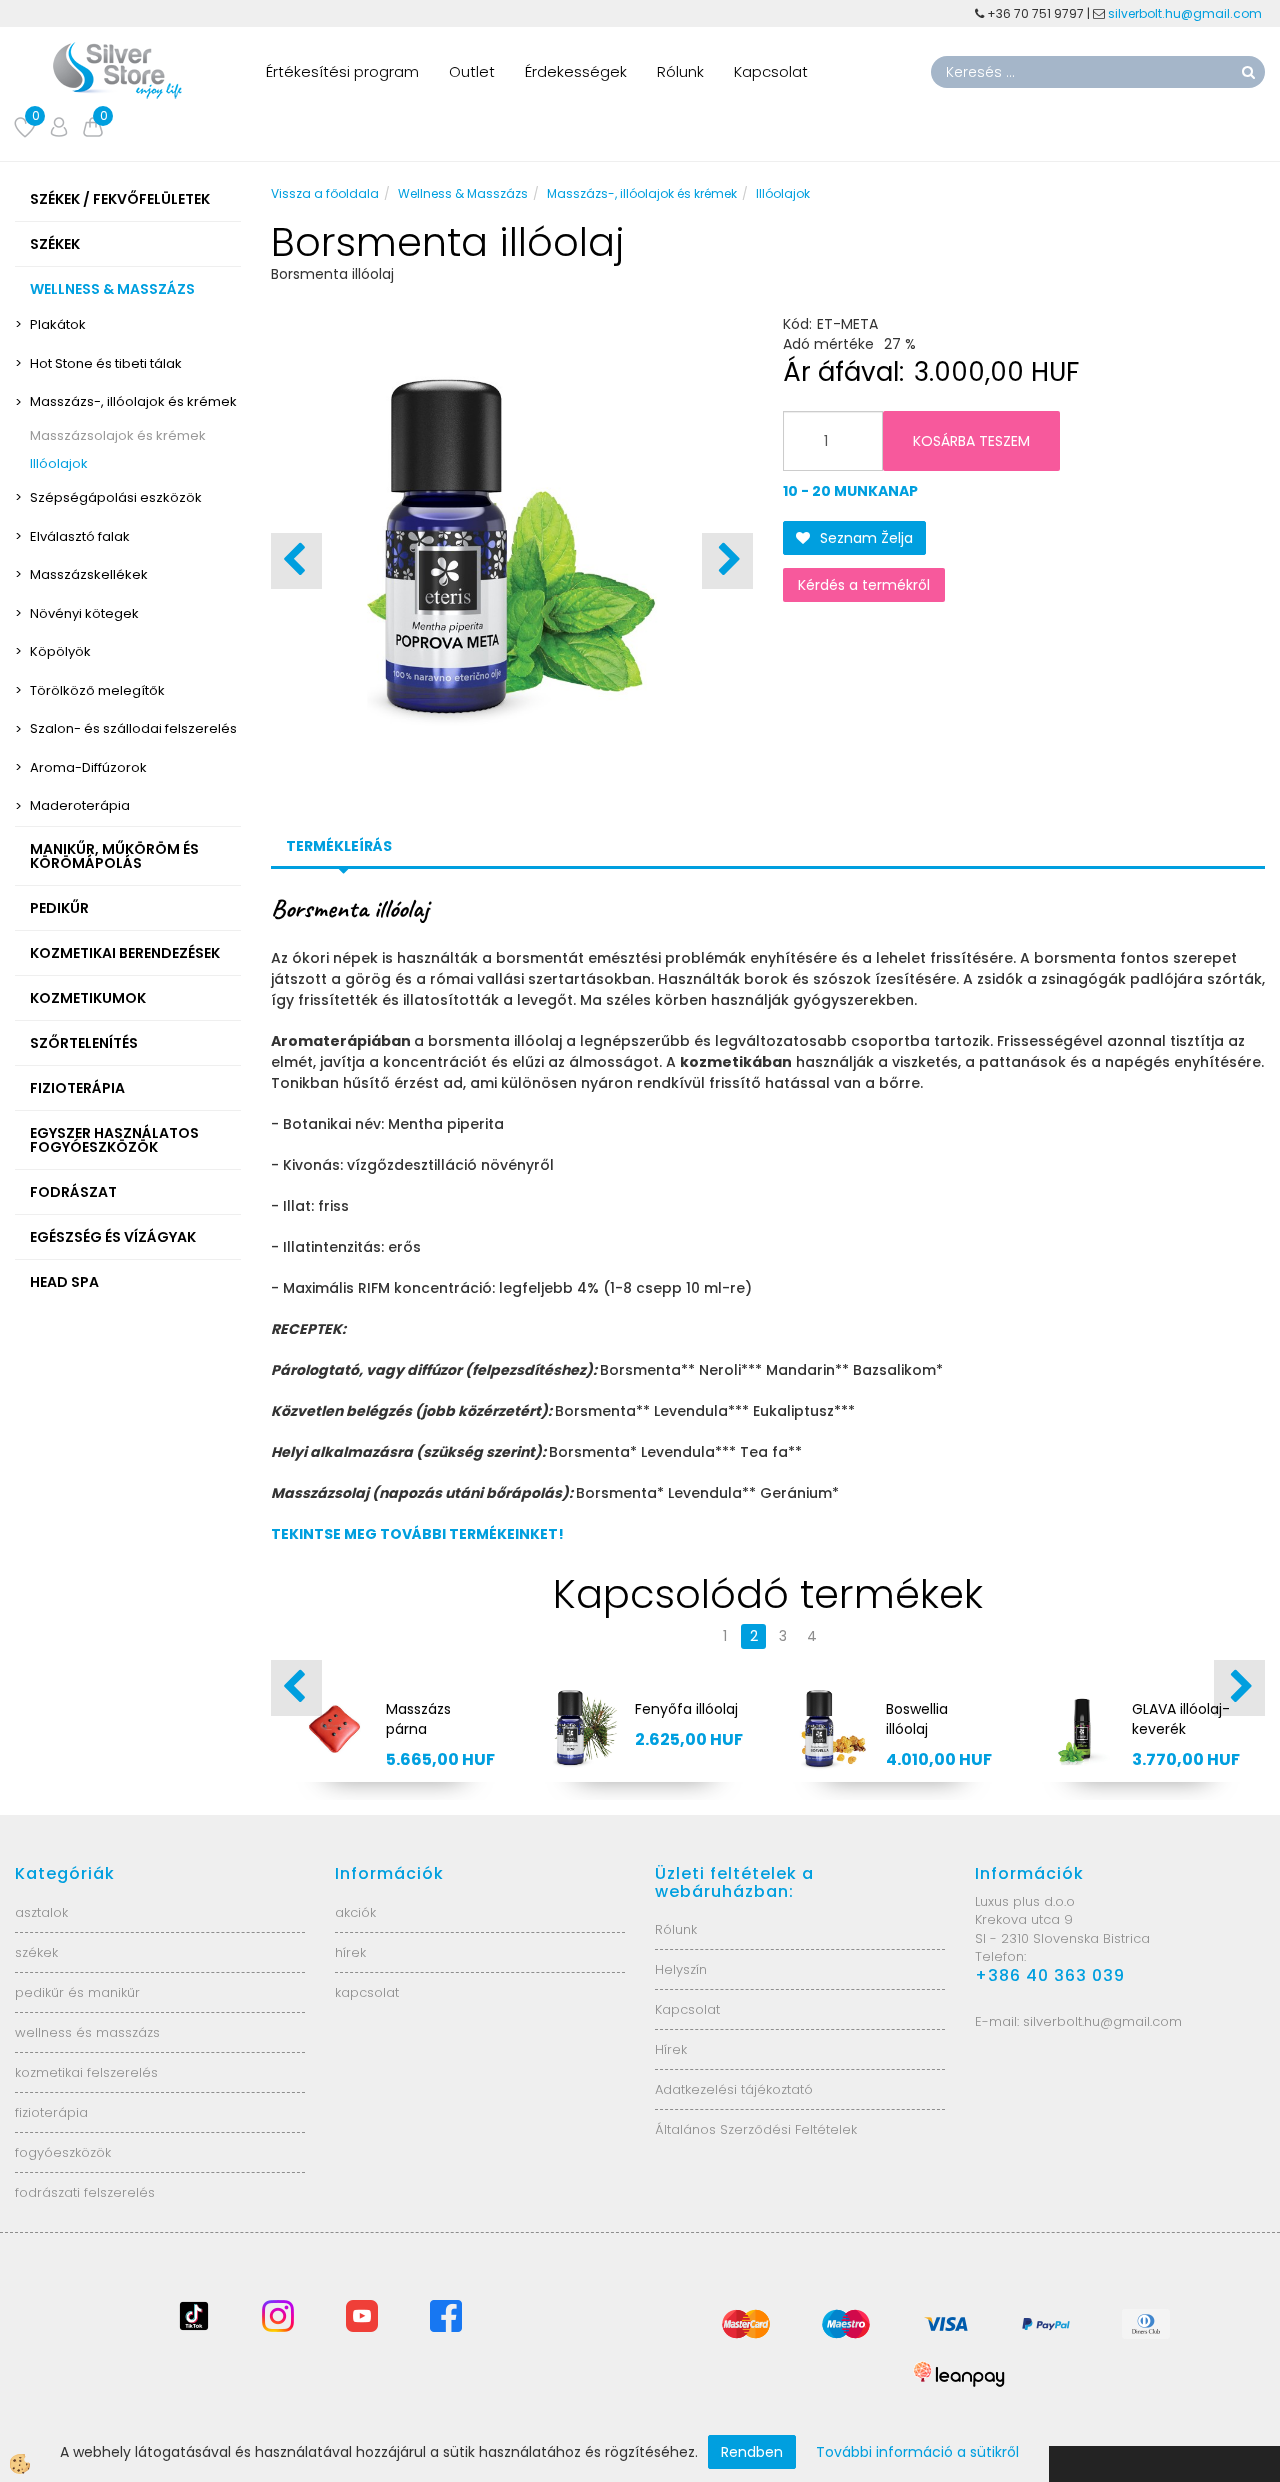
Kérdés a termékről (864, 585)
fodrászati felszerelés (85, 2192)
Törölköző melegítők (97, 690)
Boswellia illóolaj (917, 1719)
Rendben (752, 2452)
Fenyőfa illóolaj (686, 1709)
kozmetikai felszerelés (86, 2072)
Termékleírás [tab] (339, 846)
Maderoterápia (80, 805)
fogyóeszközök (63, 2152)
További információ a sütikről (917, 2452)
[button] (727, 561)
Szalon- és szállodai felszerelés (133, 728)
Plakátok (58, 324)
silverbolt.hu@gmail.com (1186, 13)
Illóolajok (59, 463)
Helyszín (681, 1969)
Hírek (671, 2049)
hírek (350, 1952)
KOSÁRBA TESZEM (971, 441)
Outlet (472, 71)
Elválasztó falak (80, 536)
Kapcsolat (771, 71)
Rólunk (680, 71)
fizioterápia (51, 2112)
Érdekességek (576, 71)
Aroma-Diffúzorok (88, 767)
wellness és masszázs (87, 2032)
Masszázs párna (418, 1719)
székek (36, 1952)
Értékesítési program (342, 71)
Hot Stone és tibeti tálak (106, 363)
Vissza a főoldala (325, 193)
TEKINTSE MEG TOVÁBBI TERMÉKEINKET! (417, 1534)
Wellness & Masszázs (463, 193)
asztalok (41, 1912)
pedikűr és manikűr (77, 1992)
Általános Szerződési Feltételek (756, 2129)
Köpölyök (60, 651)
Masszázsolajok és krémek (118, 435)
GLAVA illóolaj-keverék (1181, 1719)
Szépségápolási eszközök (116, 497)
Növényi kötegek (84, 613)
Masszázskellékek (89, 574)
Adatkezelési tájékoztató (734, 2089)
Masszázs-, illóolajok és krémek (133, 401)
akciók (355, 1912)
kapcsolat (367, 1992)
